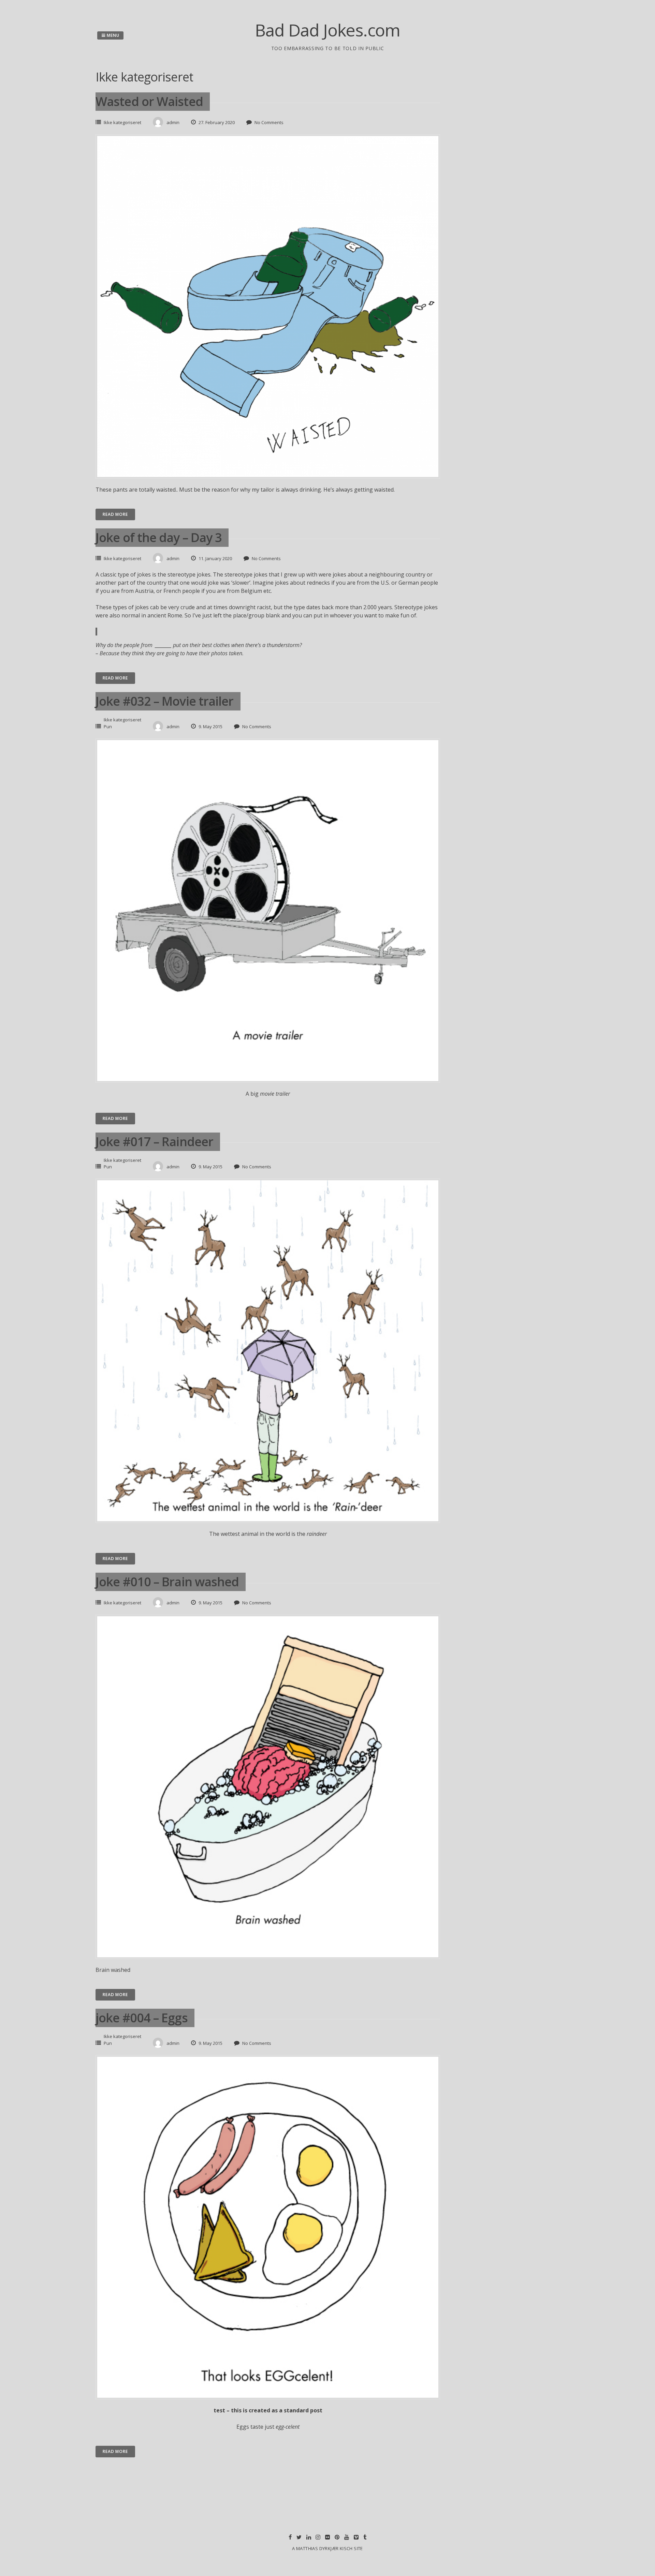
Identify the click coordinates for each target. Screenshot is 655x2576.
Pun (108, 727)
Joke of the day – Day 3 (159, 537)
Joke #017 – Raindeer (154, 1142)
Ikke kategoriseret (122, 122)
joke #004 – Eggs (142, 2018)
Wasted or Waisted (149, 101)
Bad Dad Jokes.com (327, 30)
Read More (115, 514)
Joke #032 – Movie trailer (165, 701)
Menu (112, 35)
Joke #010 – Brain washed (167, 1582)
